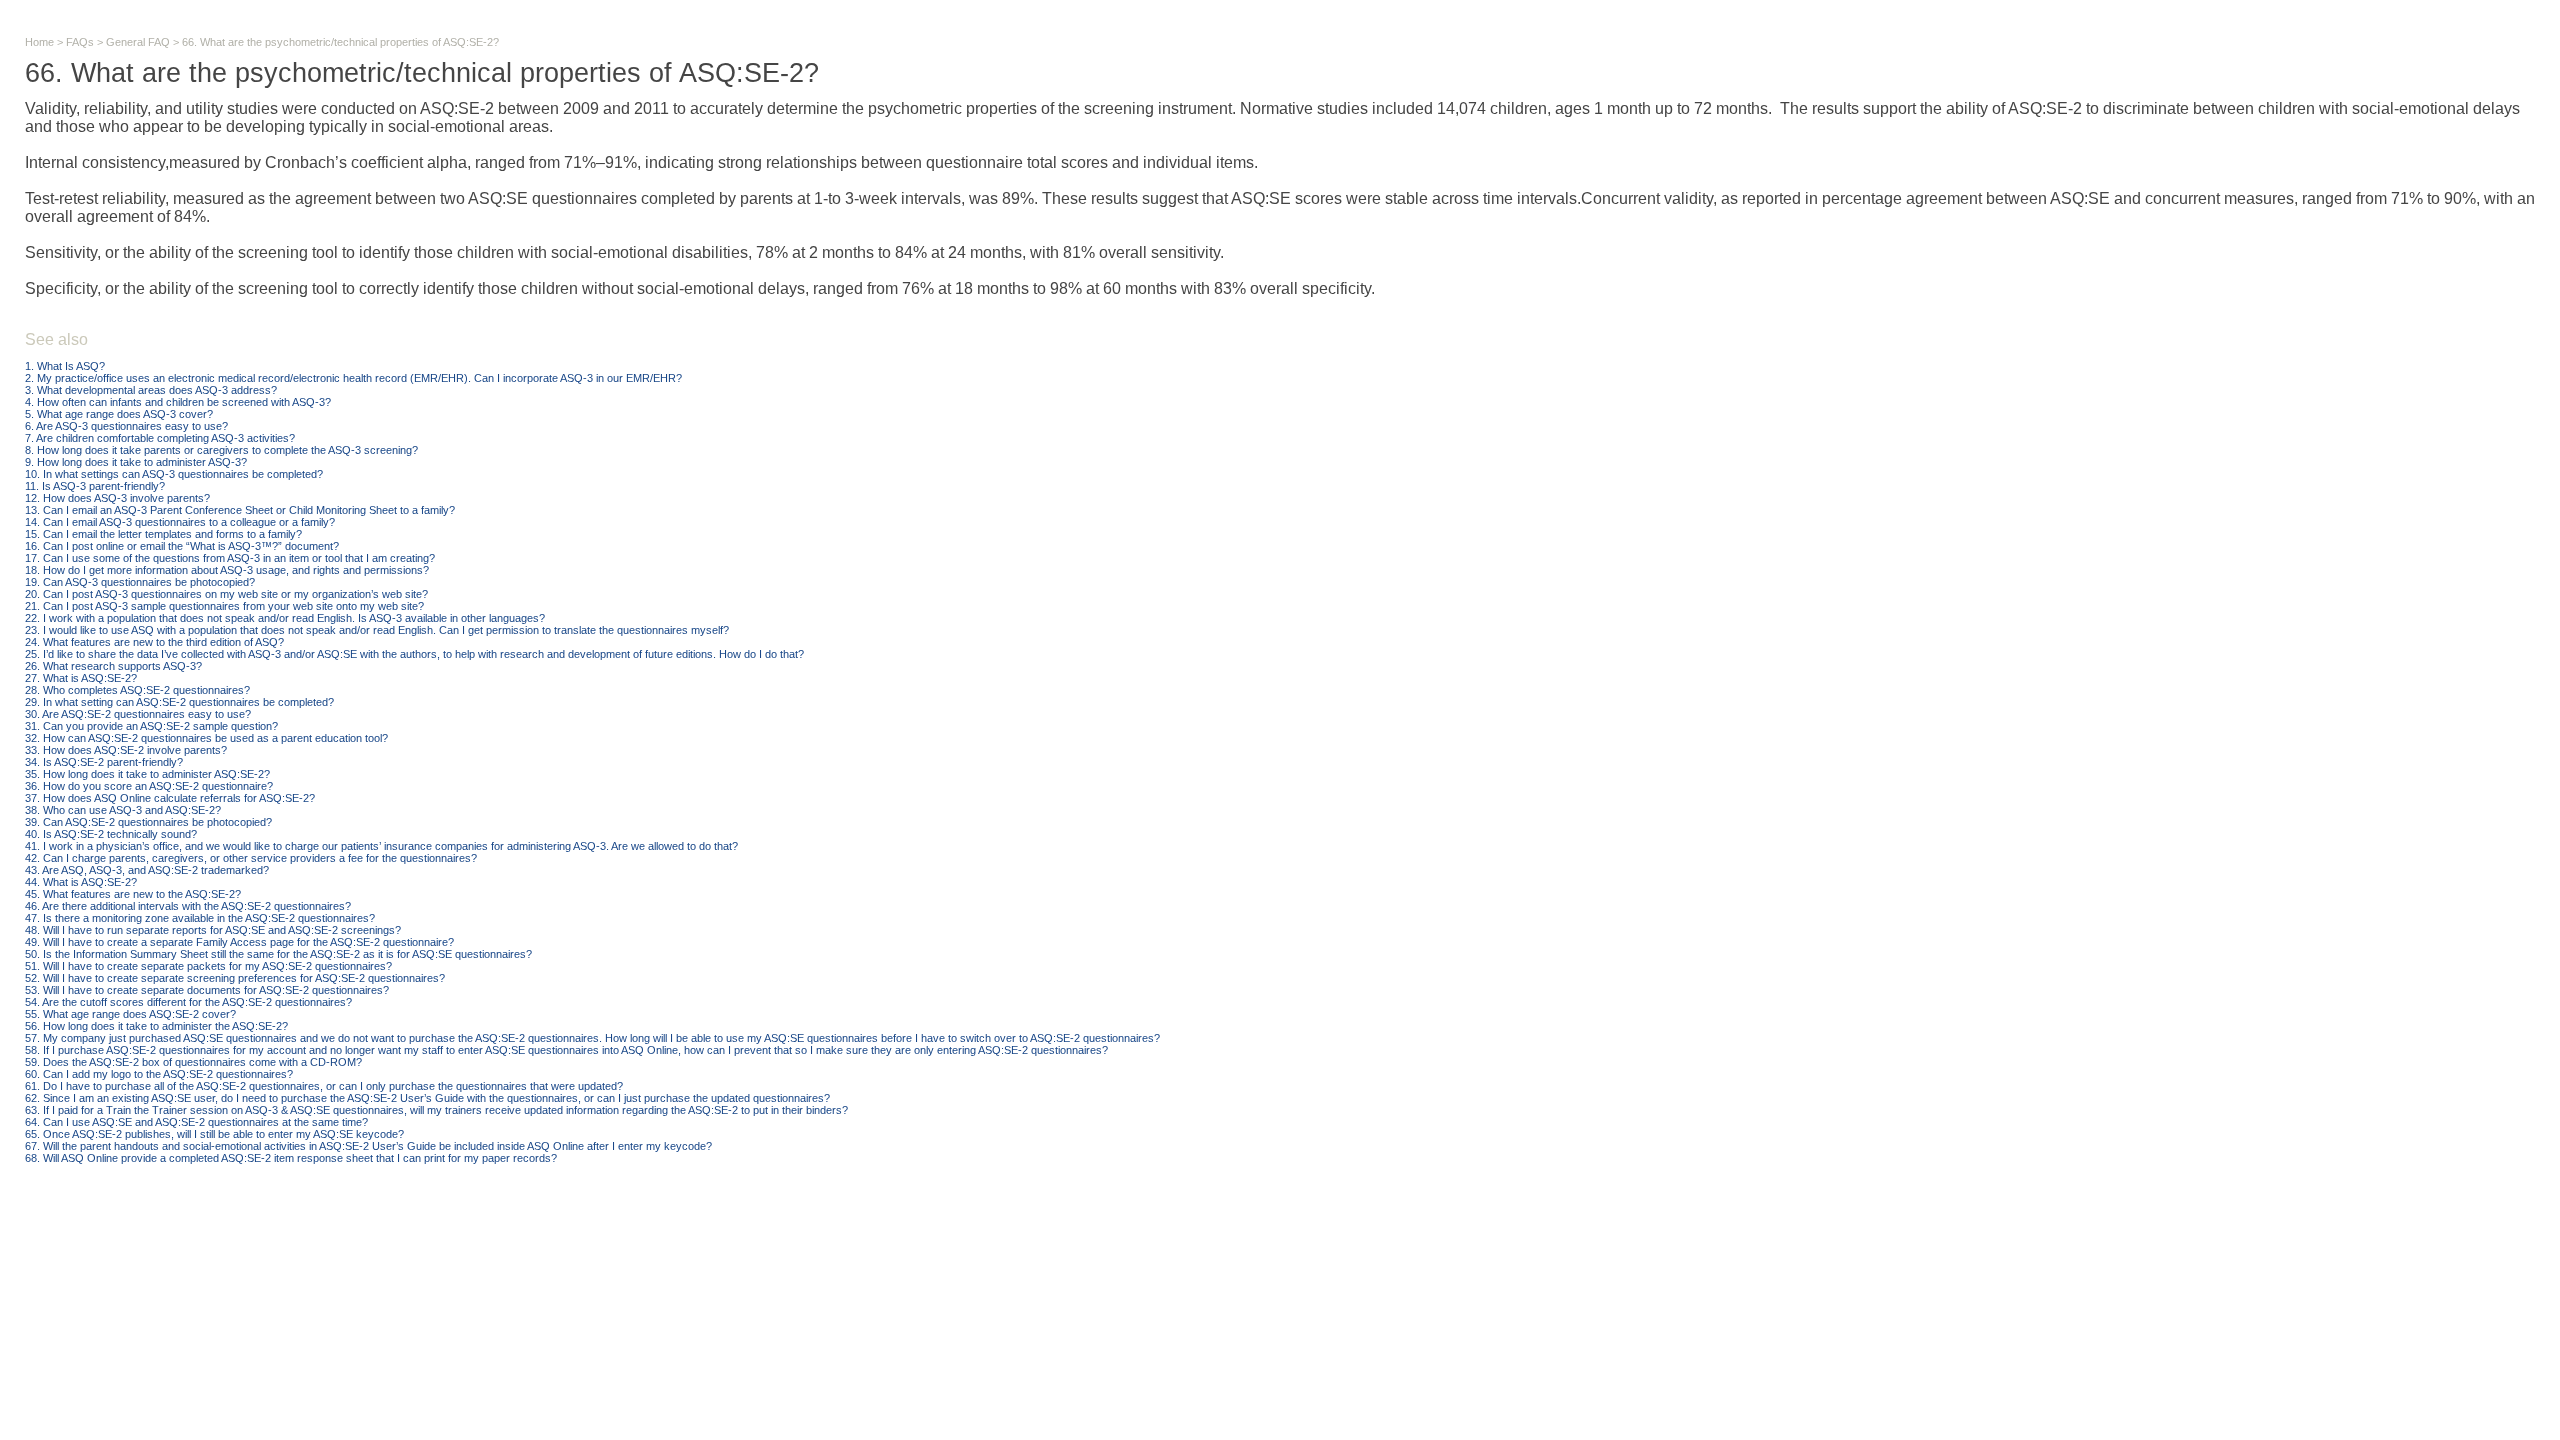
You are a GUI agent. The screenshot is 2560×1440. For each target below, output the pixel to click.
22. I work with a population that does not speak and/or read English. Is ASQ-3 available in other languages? (285, 618)
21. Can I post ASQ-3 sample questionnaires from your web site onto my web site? (224, 606)
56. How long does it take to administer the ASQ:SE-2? (156, 1026)
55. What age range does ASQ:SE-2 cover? (130, 1014)
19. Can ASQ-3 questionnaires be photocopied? (140, 582)
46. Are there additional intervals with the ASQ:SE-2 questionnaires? (188, 906)
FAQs (80, 42)
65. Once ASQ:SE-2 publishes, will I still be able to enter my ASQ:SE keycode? (214, 1134)
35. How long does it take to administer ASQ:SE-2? (147, 774)
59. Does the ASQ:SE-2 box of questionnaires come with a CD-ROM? (193, 1062)
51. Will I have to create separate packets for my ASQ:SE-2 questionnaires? (208, 966)
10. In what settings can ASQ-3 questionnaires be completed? (174, 474)
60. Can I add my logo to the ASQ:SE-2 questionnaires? (159, 1074)
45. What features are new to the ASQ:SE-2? (133, 894)
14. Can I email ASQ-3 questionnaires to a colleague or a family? (180, 522)
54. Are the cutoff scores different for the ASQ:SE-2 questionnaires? (188, 1002)
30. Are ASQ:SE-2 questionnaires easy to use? (138, 714)
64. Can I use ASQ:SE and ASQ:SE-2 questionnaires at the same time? (196, 1122)
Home (39, 42)
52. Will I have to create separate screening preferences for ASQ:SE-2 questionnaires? (235, 978)
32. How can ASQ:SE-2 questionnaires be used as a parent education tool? (206, 738)
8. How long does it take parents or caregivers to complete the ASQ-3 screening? (221, 450)
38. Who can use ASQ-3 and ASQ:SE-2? (123, 810)
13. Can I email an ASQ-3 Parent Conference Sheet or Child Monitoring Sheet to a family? (240, 510)
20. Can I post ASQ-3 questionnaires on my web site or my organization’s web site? (226, 594)
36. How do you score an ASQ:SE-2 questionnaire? (149, 786)
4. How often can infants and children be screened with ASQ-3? (178, 402)
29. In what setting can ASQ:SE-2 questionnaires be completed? (179, 702)
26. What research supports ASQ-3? (113, 666)
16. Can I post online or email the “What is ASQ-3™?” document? (182, 546)
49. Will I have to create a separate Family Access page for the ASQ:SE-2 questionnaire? (239, 942)
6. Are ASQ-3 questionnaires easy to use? (126, 426)
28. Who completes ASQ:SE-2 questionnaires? (137, 690)
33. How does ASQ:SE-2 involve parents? (126, 750)
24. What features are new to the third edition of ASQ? (154, 642)
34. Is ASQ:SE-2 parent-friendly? (104, 762)
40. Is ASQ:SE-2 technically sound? (111, 834)
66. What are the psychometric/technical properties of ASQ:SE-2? (340, 42)
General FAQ (138, 42)
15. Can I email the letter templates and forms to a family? (163, 534)
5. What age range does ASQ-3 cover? (119, 414)
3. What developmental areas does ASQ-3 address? (151, 390)
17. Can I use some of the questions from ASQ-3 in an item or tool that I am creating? (230, 558)
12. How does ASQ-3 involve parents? (117, 498)
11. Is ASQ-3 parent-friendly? (95, 486)
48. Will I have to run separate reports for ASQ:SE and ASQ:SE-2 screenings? (213, 930)
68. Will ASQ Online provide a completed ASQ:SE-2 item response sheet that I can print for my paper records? (291, 1158)
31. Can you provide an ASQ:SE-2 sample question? (151, 726)
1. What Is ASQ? (65, 366)
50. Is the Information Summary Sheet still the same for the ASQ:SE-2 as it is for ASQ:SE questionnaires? (278, 954)
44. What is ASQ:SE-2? (81, 882)
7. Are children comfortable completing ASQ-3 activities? (160, 438)
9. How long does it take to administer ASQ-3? (136, 462)
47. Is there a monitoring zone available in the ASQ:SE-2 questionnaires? (200, 918)
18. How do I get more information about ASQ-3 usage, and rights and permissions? (227, 570)
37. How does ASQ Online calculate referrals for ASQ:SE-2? (170, 798)
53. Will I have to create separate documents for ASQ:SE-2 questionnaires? (207, 990)
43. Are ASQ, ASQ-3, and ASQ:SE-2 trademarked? (147, 870)
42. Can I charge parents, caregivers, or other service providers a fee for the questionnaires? (251, 858)
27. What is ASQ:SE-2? (81, 678)
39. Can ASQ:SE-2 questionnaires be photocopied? (148, 822)
